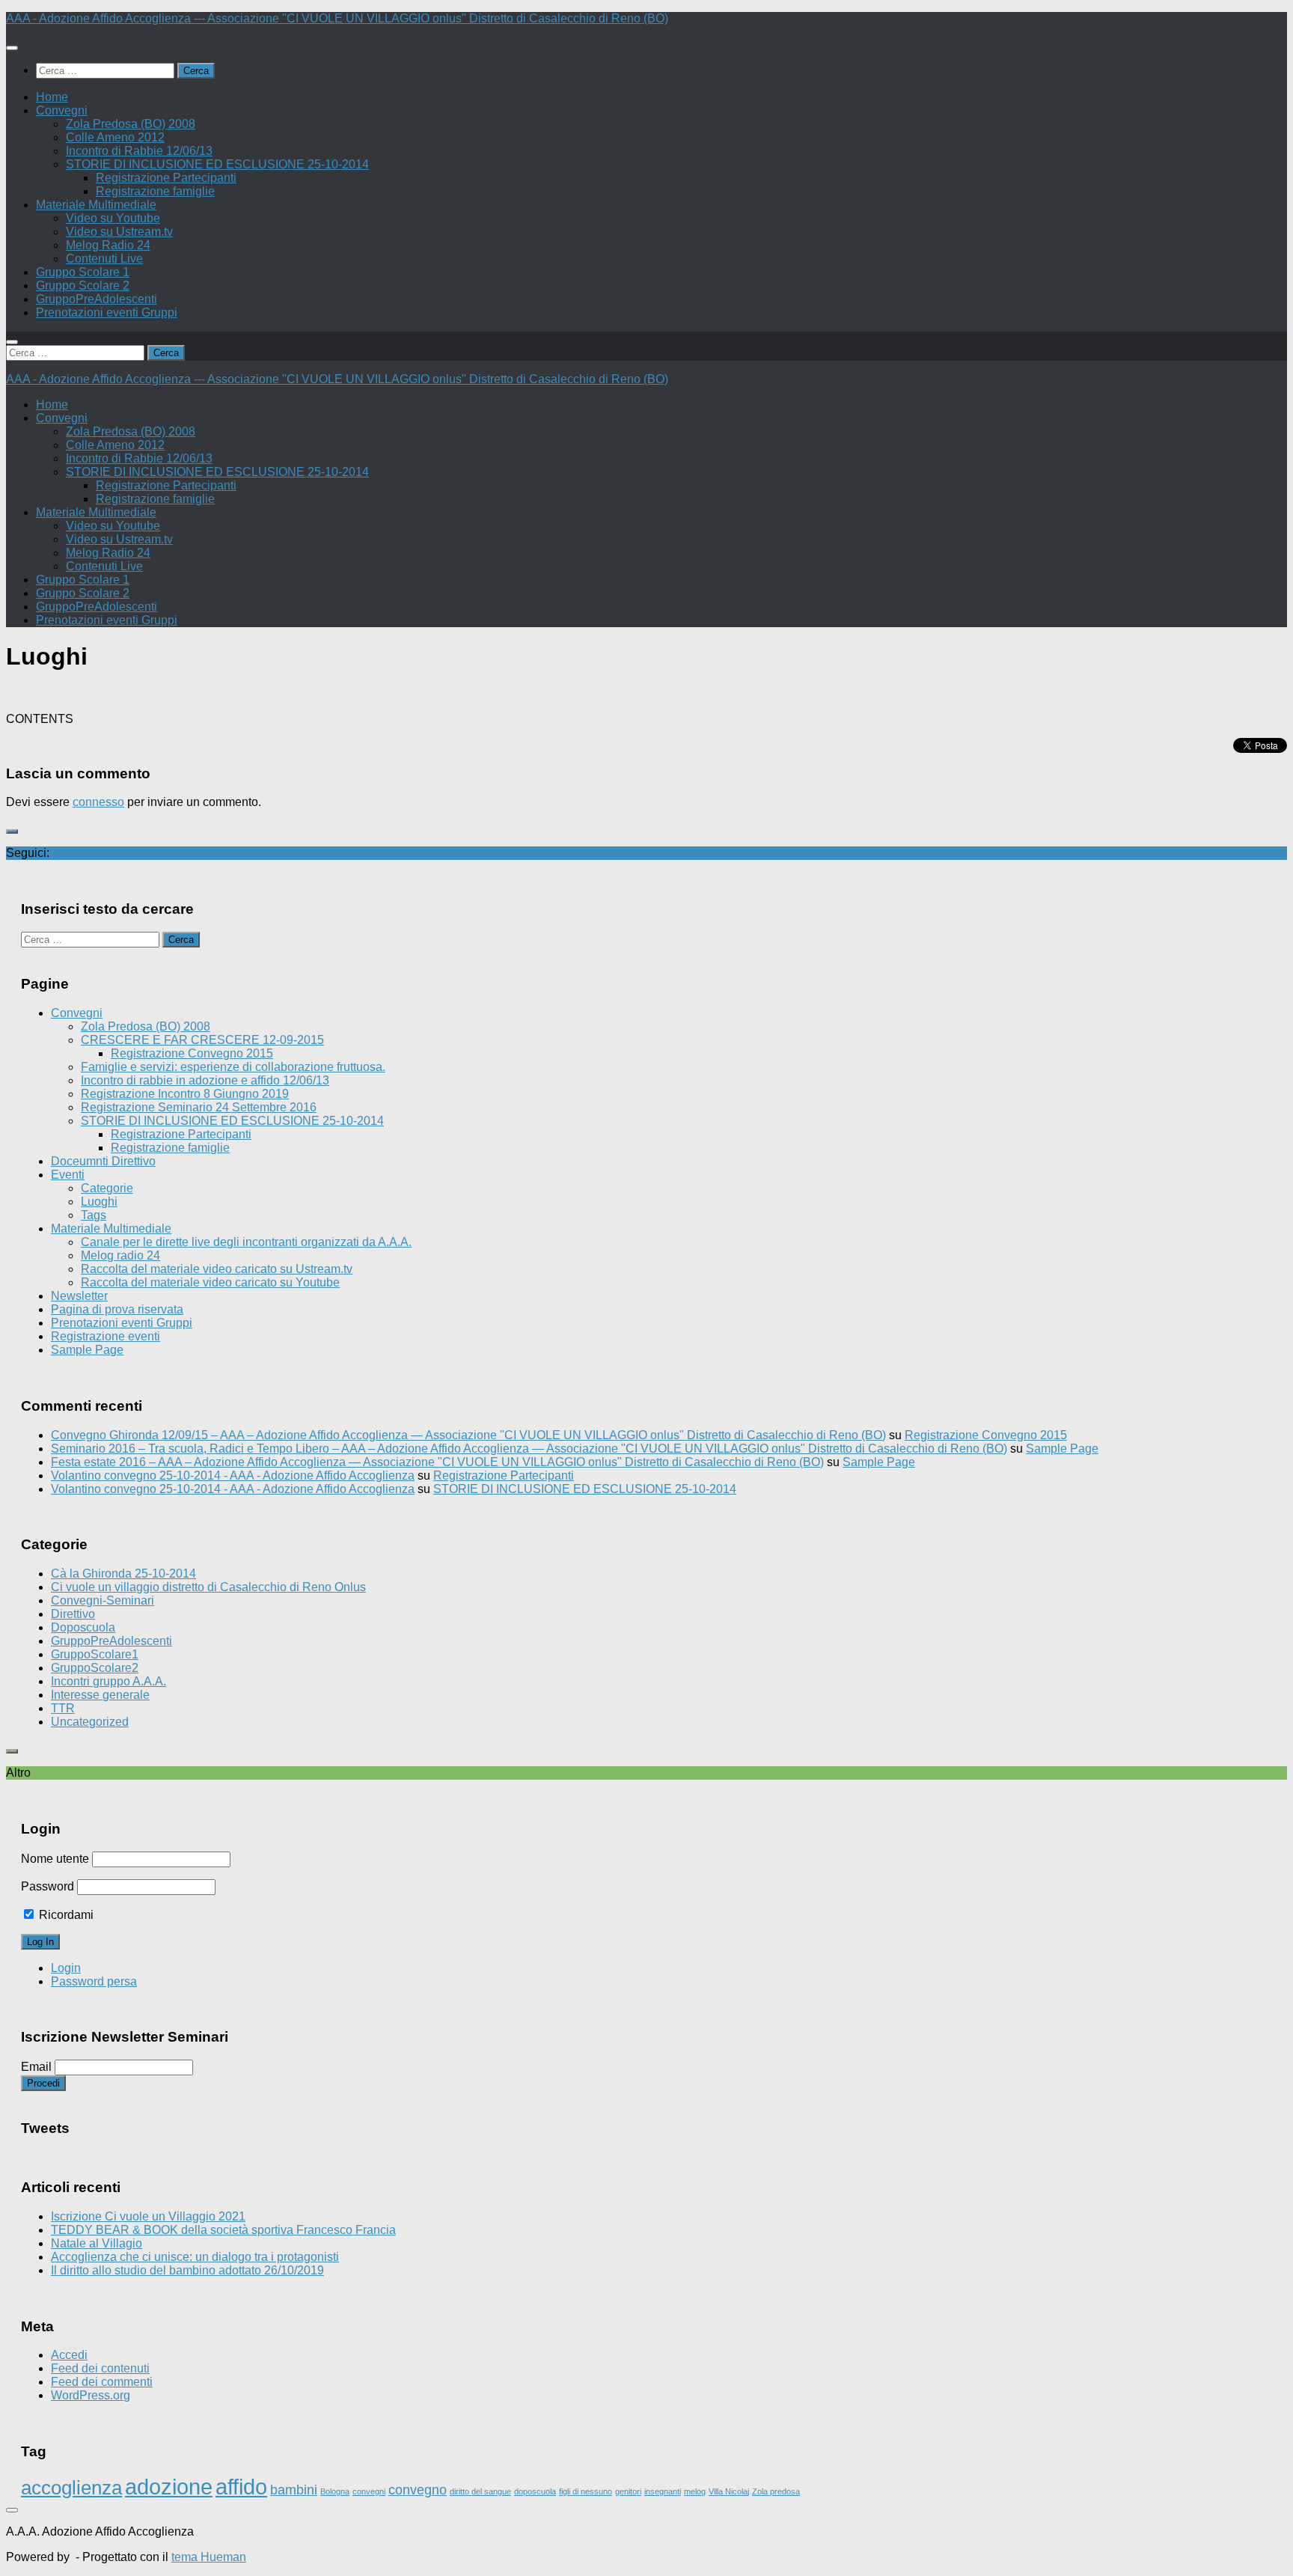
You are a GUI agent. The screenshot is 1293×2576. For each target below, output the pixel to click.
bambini (294, 2490)
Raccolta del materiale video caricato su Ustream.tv (217, 1269)
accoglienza (71, 2488)
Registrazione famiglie (155, 191)
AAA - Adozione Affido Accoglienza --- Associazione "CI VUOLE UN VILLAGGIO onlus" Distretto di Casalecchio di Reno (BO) (337, 18)
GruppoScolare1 (95, 1654)
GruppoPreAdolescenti (97, 299)
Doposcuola (83, 1627)
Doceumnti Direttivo (103, 1161)
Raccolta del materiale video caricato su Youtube (210, 1282)
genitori (628, 2491)
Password (48, 1886)
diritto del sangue (480, 2491)
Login (66, 1968)
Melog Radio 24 (108, 245)
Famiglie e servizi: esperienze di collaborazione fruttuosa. (233, 1067)
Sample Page (87, 1350)
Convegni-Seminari (103, 1600)
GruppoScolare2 (95, 1668)
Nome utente (55, 1859)
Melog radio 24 (120, 1255)
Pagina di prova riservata (117, 1309)
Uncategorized (90, 1722)
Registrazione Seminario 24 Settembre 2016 (199, 1107)
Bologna (335, 2491)
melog (695, 2491)
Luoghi (99, 1202)
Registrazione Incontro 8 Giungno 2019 (185, 1094)
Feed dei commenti (102, 2382)
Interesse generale (100, 1695)
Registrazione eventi (106, 1336)
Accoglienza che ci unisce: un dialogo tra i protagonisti (195, 2257)
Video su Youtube (113, 218)
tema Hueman (209, 2557)
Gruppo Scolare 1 (83, 272)
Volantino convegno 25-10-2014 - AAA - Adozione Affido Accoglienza (233, 1475)
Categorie (107, 1188)
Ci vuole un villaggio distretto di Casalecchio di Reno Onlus (208, 1587)
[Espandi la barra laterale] (12, 831)
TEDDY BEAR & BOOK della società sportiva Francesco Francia (223, 2230)
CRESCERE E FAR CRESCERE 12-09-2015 (202, 1040)
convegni (369, 2491)
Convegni (62, 110)
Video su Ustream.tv (119, 232)
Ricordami (65, 1915)
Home (52, 97)
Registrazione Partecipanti (166, 178)
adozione (169, 2487)
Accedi (69, 2355)
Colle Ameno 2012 (115, 137)
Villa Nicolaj (729, 2491)
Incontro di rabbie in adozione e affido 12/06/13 (205, 1080)
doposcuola (535, 2491)
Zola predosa (776, 2491)
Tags (94, 1215)
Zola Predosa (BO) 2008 (131, 124)
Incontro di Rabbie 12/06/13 (139, 151)
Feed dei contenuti (100, 2368)
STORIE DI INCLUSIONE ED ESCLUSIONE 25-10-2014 (217, 164)
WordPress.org (91, 2395)
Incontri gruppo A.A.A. (108, 1681)
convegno (418, 2490)
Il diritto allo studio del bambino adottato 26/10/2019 (187, 2270)
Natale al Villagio (97, 2243)
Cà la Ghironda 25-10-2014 (123, 1574)
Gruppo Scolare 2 (83, 286)
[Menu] (12, 48)
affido (241, 2487)
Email (36, 2067)
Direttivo (73, 1614)
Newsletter (79, 1296)
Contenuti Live (104, 259)
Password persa (94, 1981)
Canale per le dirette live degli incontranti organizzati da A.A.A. (246, 1242)
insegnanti (663, 2491)
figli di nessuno (586, 2491)
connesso (98, 802)
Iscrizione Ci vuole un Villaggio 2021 (148, 2216)
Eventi (68, 1175)
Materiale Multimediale (96, 205)
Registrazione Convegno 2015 (192, 1053)
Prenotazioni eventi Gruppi (107, 312)
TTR (63, 1708)
